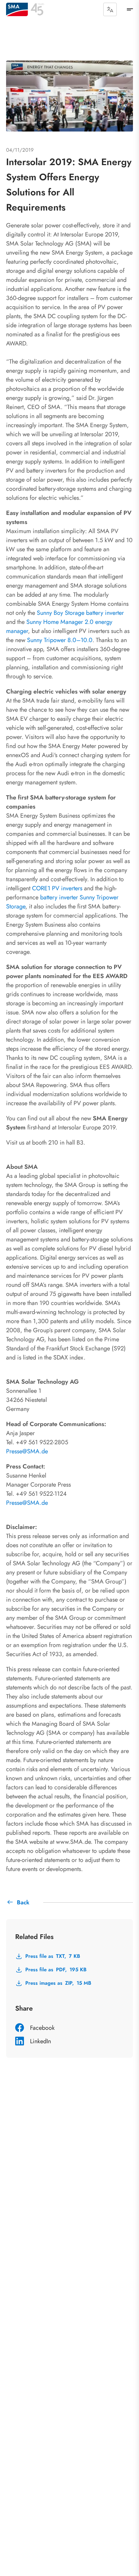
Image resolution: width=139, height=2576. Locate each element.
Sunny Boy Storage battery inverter (80, 613)
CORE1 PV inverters (57, 888)
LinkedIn (40, 2041)
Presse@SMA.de (27, 1451)
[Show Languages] (110, 9)
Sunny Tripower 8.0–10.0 (60, 640)
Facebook (42, 2028)
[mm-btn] (130, 9)
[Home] (17, 9)
